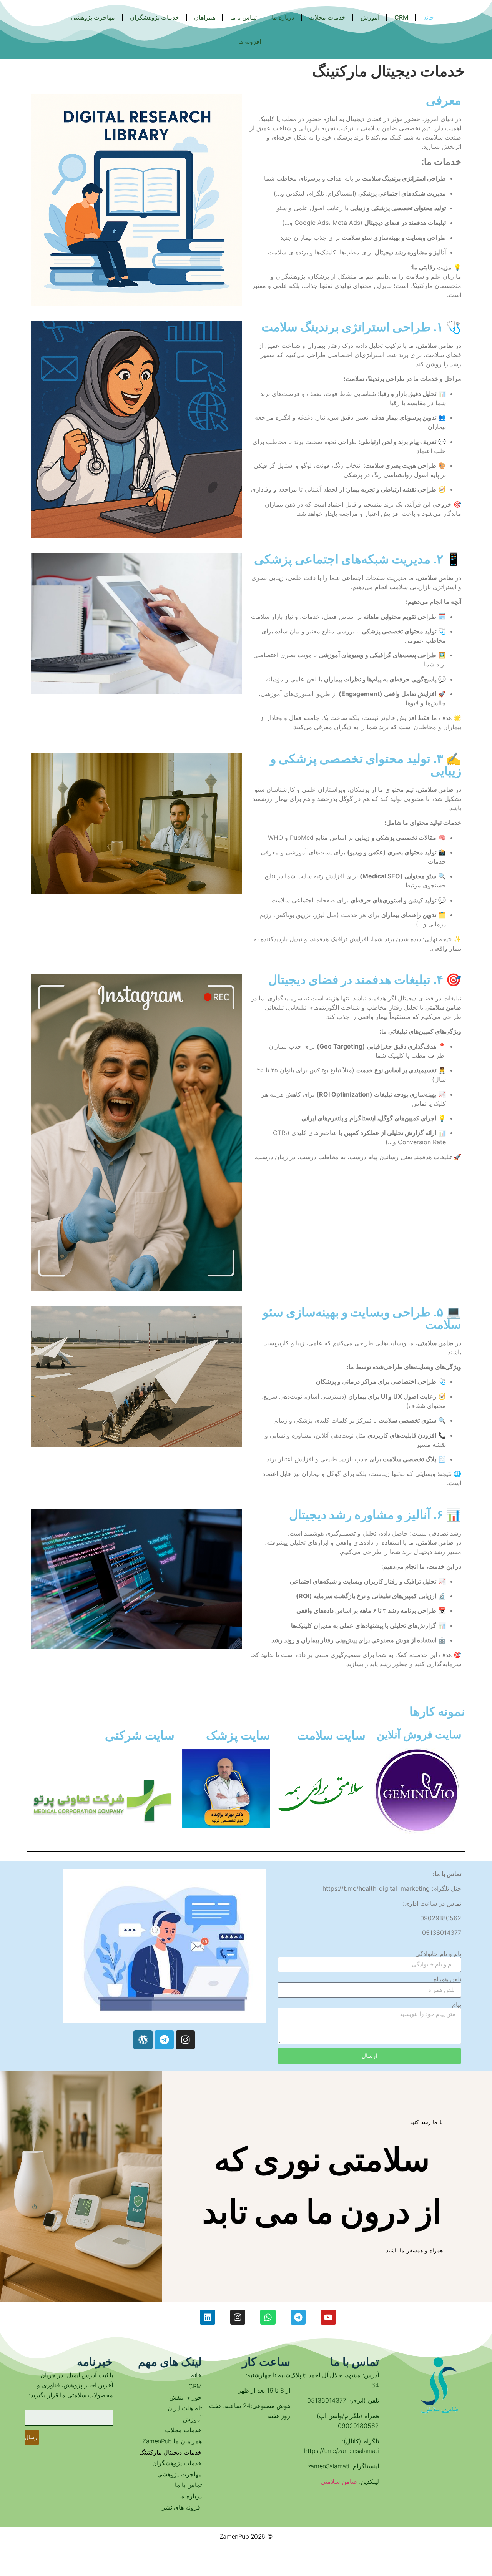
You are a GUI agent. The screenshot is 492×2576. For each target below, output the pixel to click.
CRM (195, 2386)
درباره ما (190, 2496)
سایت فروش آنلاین (419, 1735)
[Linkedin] (208, 2317)
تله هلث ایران (184, 2408)
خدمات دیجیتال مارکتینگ (170, 2452)
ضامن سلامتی (339, 2481)
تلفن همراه (447, 1979)
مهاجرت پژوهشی (179, 2474)
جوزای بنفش (185, 2397)
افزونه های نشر (182, 2507)
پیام (457, 2004)
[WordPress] (143, 2040)
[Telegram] (164, 2040)
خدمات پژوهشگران (177, 2463)
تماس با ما (188, 2485)
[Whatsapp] (268, 2317)
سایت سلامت (331, 1735)
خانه (196, 2375)
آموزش (192, 2419)
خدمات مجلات (183, 2430)
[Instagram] (185, 2040)
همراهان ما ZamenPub (172, 2441)
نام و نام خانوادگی (438, 1954)
